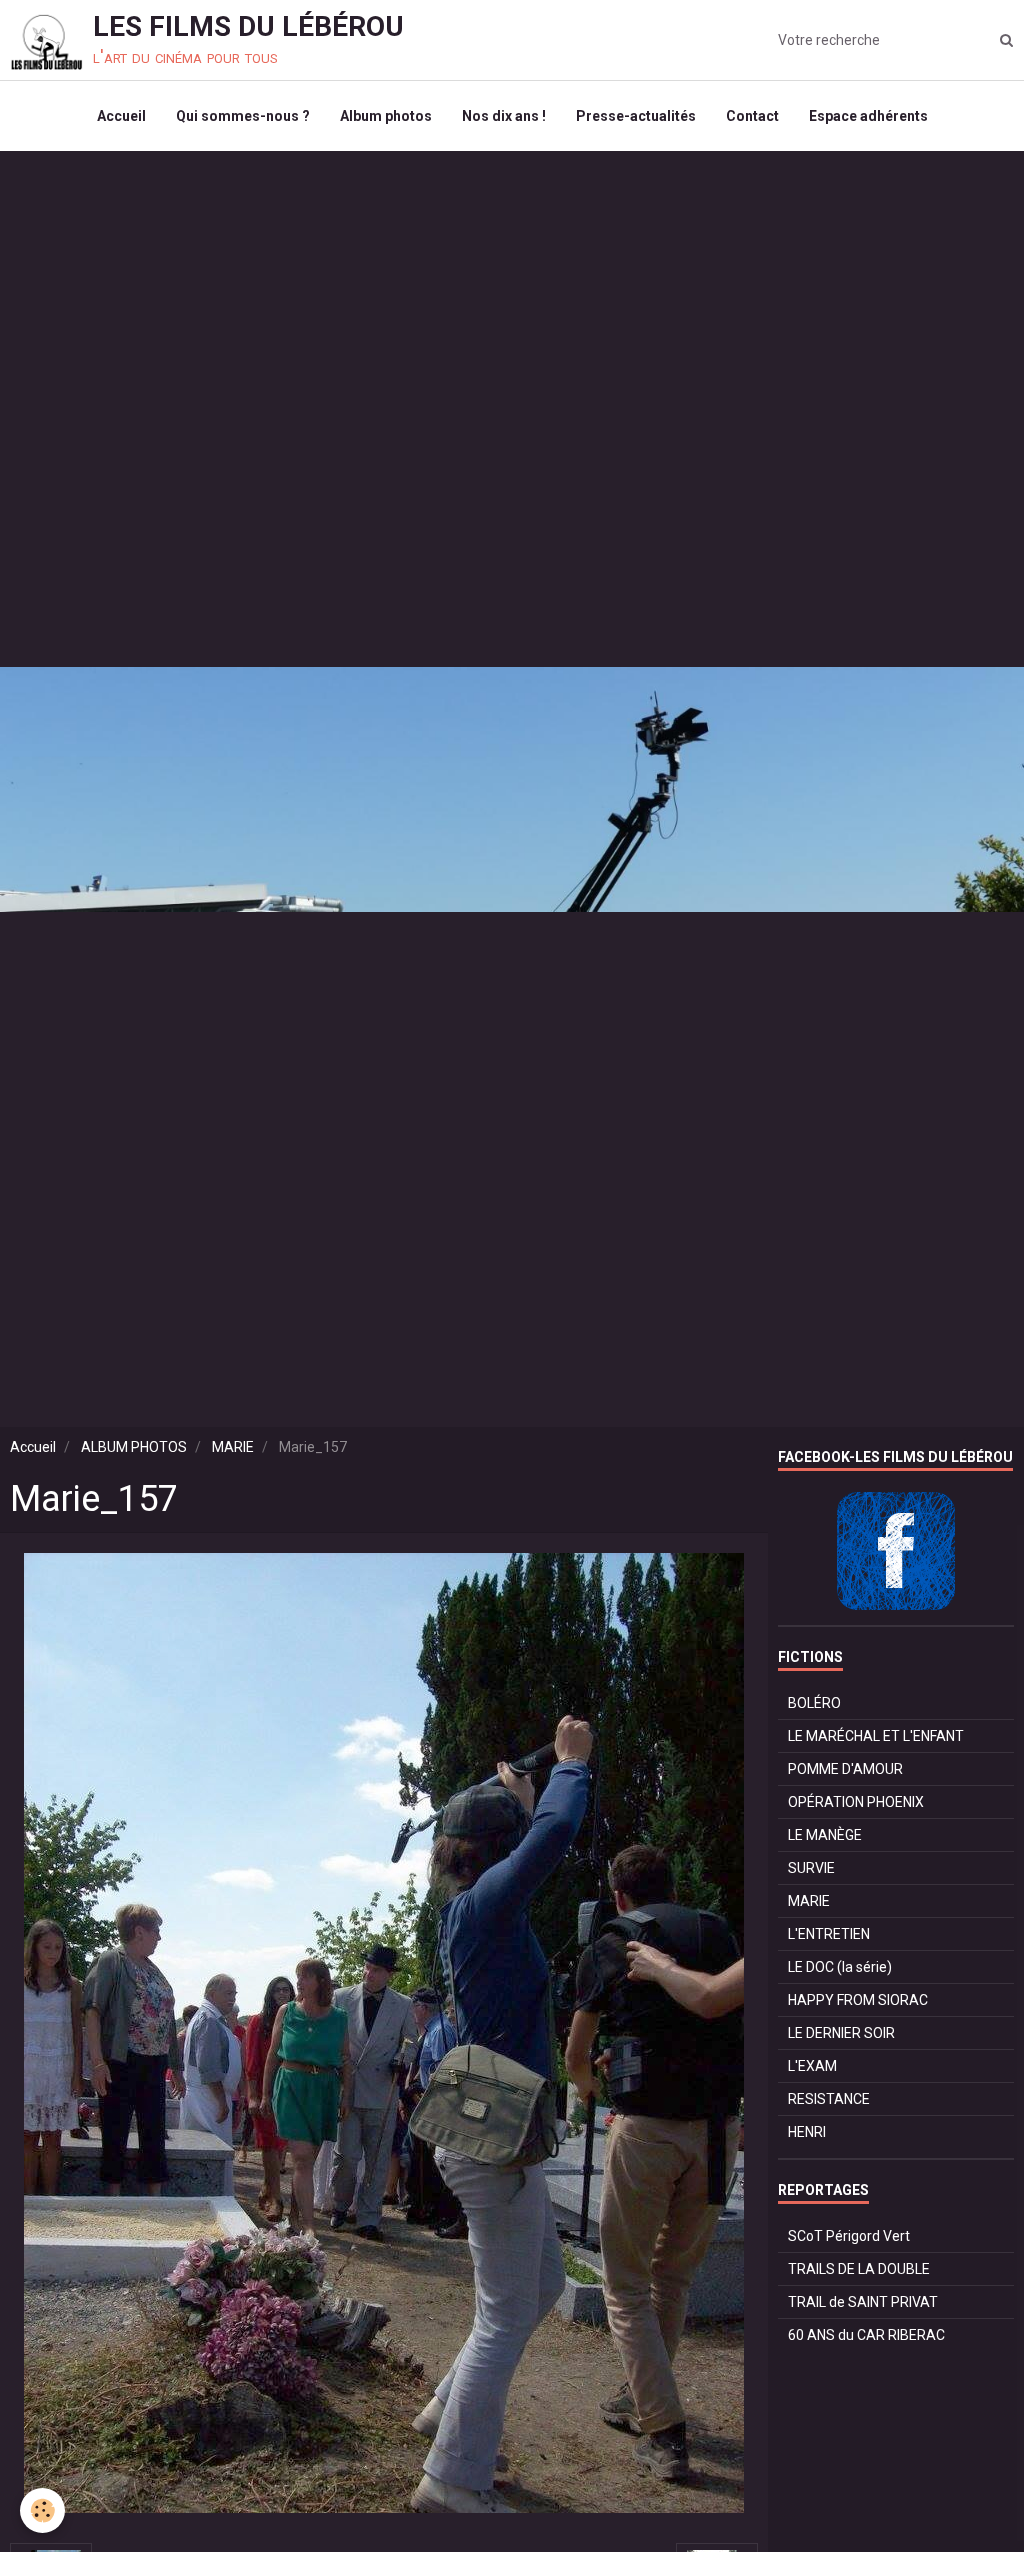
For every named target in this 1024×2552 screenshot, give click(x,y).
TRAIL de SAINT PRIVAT (863, 2302)
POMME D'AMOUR (845, 1769)
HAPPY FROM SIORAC (858, 2000)
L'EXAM (812, 2066)
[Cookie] (42, 2510)
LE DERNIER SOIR (841, 2033)
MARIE (233, 1447)
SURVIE (811, 1868)
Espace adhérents (868, 116)
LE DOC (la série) (840, 1967)
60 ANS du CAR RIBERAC (866, 2335)
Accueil (121, 116)
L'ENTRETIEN (829, 1934)
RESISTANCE (829, 2099)
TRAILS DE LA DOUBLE (859, 2269)
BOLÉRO (814, 1703)
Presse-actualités (636, 116)
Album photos (386, 116)
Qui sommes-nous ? (243, 116)
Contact (752, 116)
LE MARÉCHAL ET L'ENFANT (876, 1736)
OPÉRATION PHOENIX (856, 1802)
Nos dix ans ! (504, 116)
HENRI (807, 2132)
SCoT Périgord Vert (849, 2236)
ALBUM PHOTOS (134, 1447)
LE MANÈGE (825, 1835)
